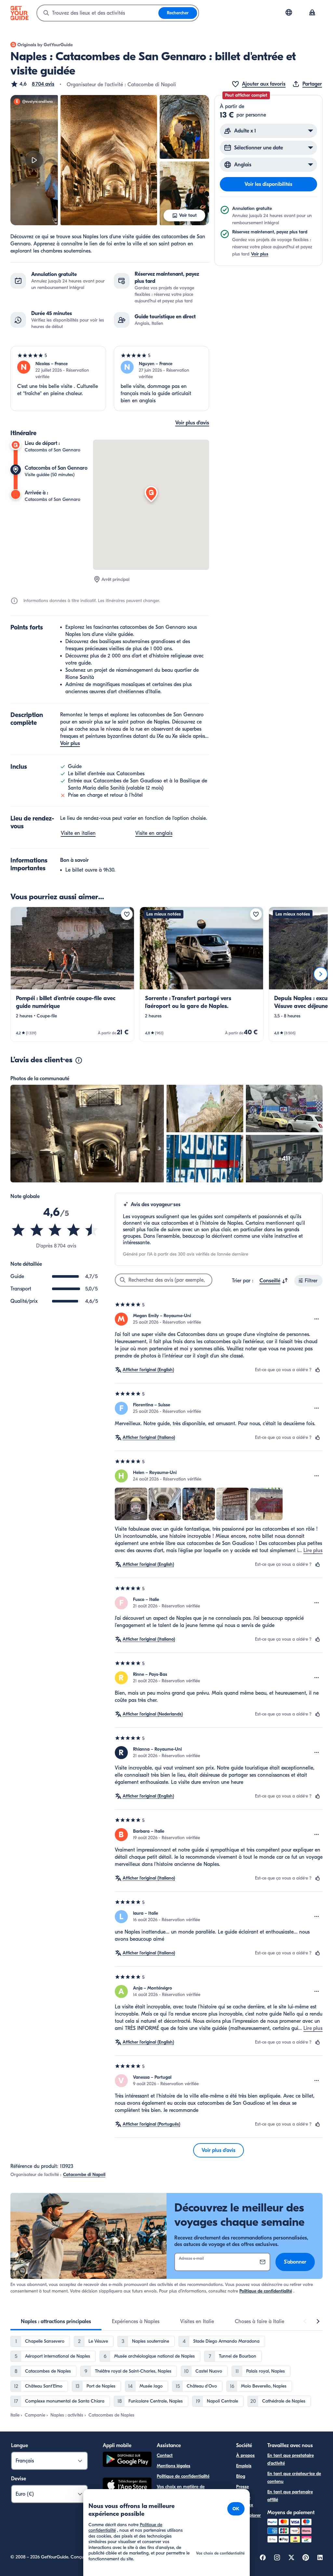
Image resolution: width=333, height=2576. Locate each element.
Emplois (244, 2466)
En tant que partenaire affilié (290, 2496)
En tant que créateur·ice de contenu (294, 2478)
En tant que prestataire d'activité (291, 2459)
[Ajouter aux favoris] (127, 914)
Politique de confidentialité (266, 2291)
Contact (165, 2455)
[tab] (56, 2321)
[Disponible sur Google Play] (127, 2460)
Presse (242, 2487)
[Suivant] (321, 974)
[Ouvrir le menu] (317, 1319)
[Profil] (312, 13)
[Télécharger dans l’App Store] (127, 2486)
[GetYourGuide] (20, 13)
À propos (245, 2455)
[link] (72, 974)
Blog (241, 2476)
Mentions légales (173, 2466)
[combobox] (98, 13)
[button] (32, 84)
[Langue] (289, 12)
